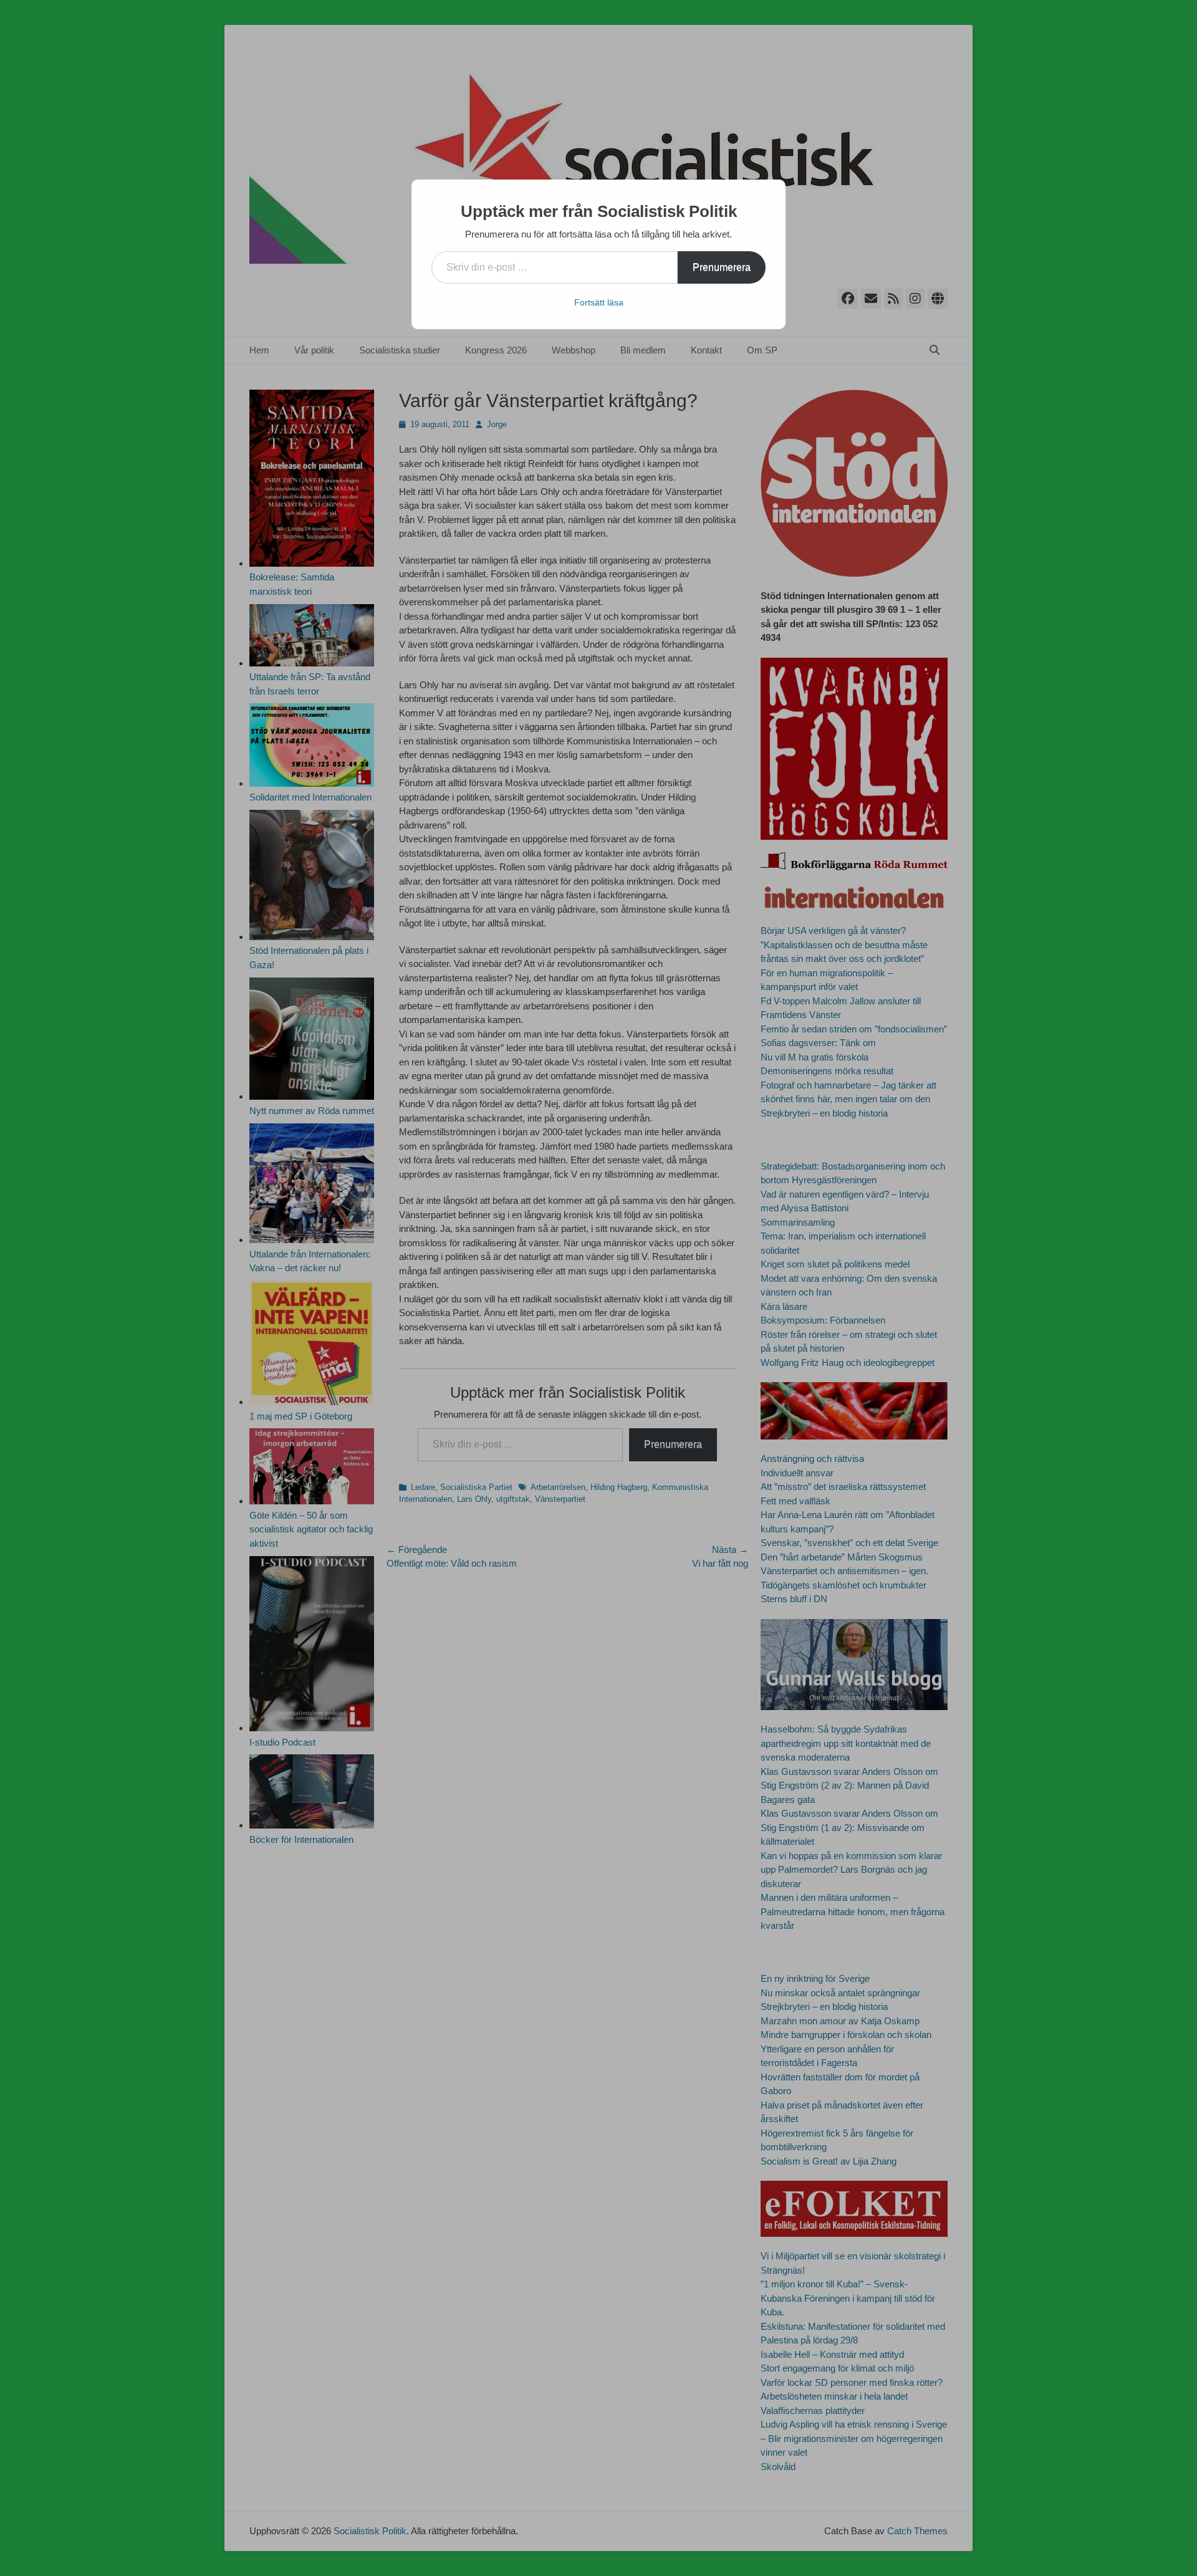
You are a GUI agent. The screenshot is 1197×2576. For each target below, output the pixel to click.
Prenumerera (722, 267)
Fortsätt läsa (599, 302)
